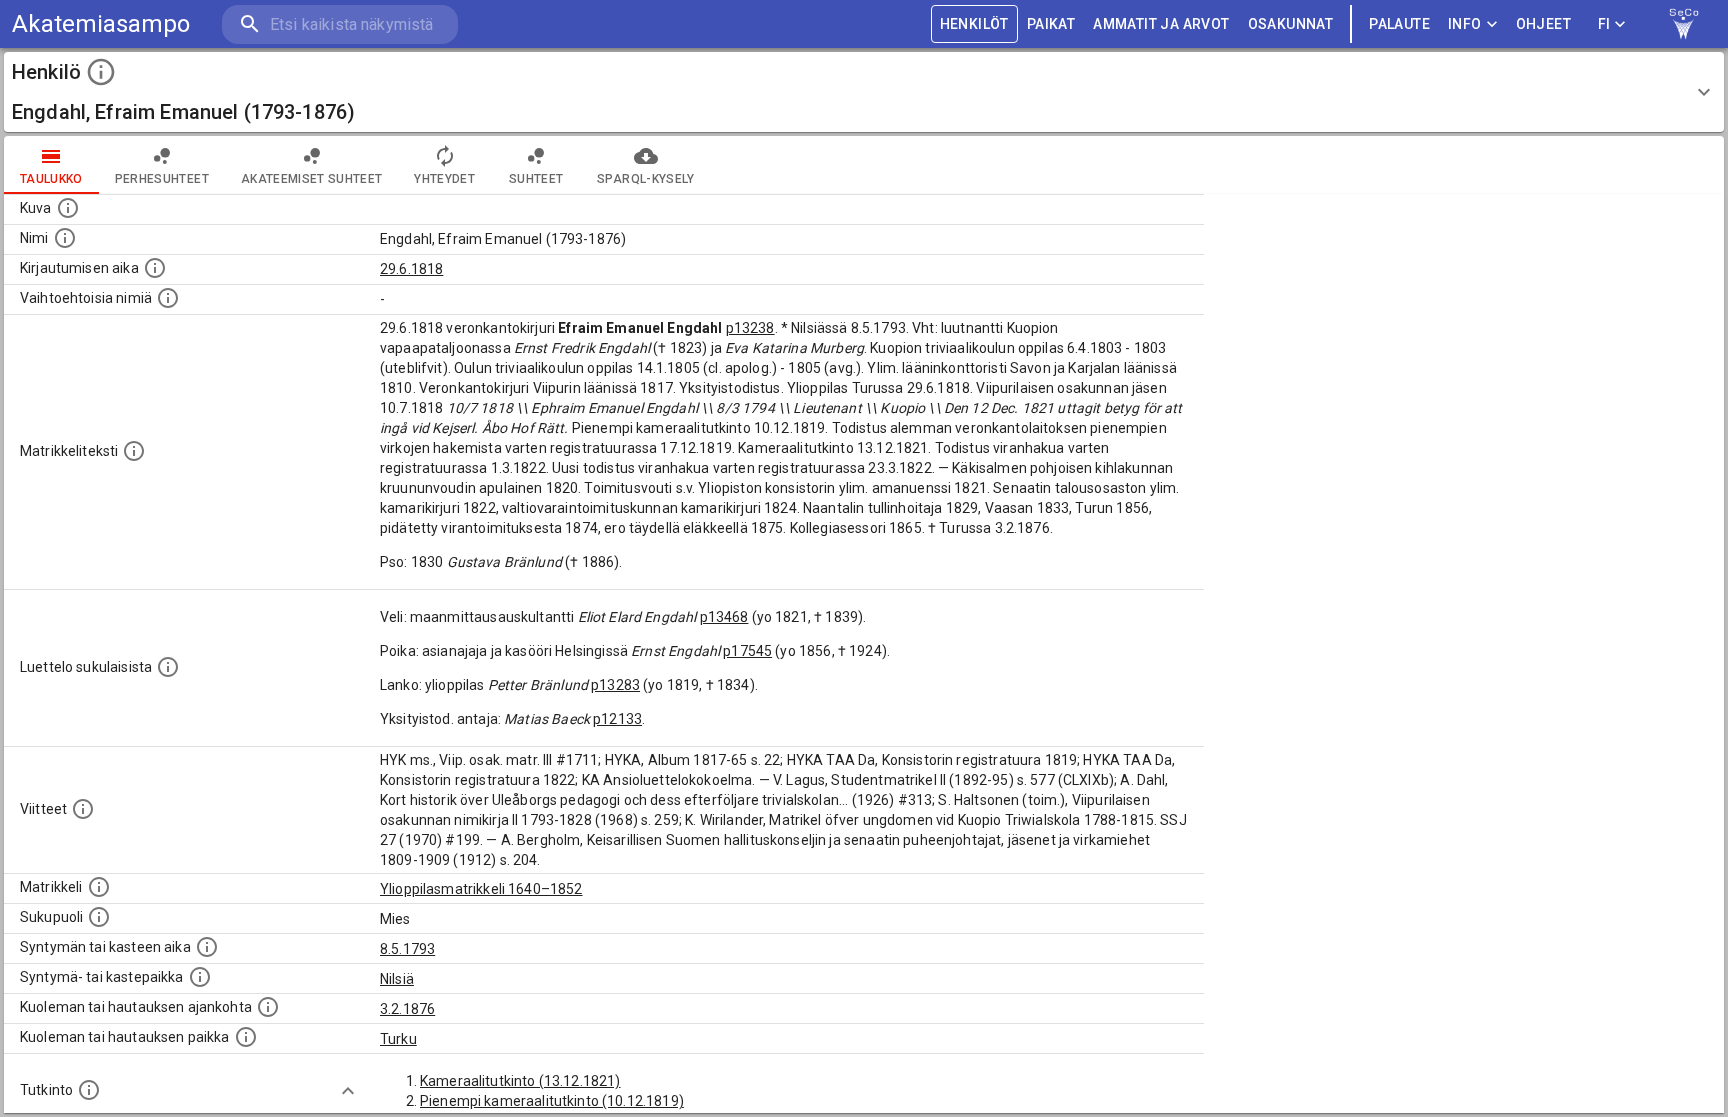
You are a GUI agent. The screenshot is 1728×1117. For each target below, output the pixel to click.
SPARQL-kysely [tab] (645, 179)
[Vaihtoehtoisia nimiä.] (168, 298)
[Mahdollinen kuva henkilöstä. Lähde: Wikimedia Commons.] (68, 208)
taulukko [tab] (51, 179)
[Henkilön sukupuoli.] (99, 917)
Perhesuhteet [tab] (162, 179)
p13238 (750, 328)
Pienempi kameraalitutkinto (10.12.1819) (552, 1101)
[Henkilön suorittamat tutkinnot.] (89, 1090)
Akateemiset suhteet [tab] (312, 179)
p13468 (724, 617)
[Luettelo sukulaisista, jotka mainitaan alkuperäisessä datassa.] (168, 667)
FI (1604, 24)
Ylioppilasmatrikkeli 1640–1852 (481, 889)
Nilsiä (397, 979)
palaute (1399, 24)
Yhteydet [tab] (444, 179)
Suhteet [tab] (536, 179)
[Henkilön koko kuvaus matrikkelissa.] (134, 451)
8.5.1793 (407, 949)
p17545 (747, 651)
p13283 (615, 685)
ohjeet (1543, 24)
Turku (398, 1039)
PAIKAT (1051, 24)
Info (1465, 24)
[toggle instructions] (101, 72)
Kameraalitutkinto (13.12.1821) (520, 1081)
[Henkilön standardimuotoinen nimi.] (65, 238)
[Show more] (348, 1091)
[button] (864, 92)
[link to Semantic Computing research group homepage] (1684, 24)
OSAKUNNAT (1291, 24)
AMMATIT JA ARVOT (1161, 24)
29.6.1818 (411, 269)
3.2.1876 (407, 1009)
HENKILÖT (974, 24)
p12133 (617, 719)
